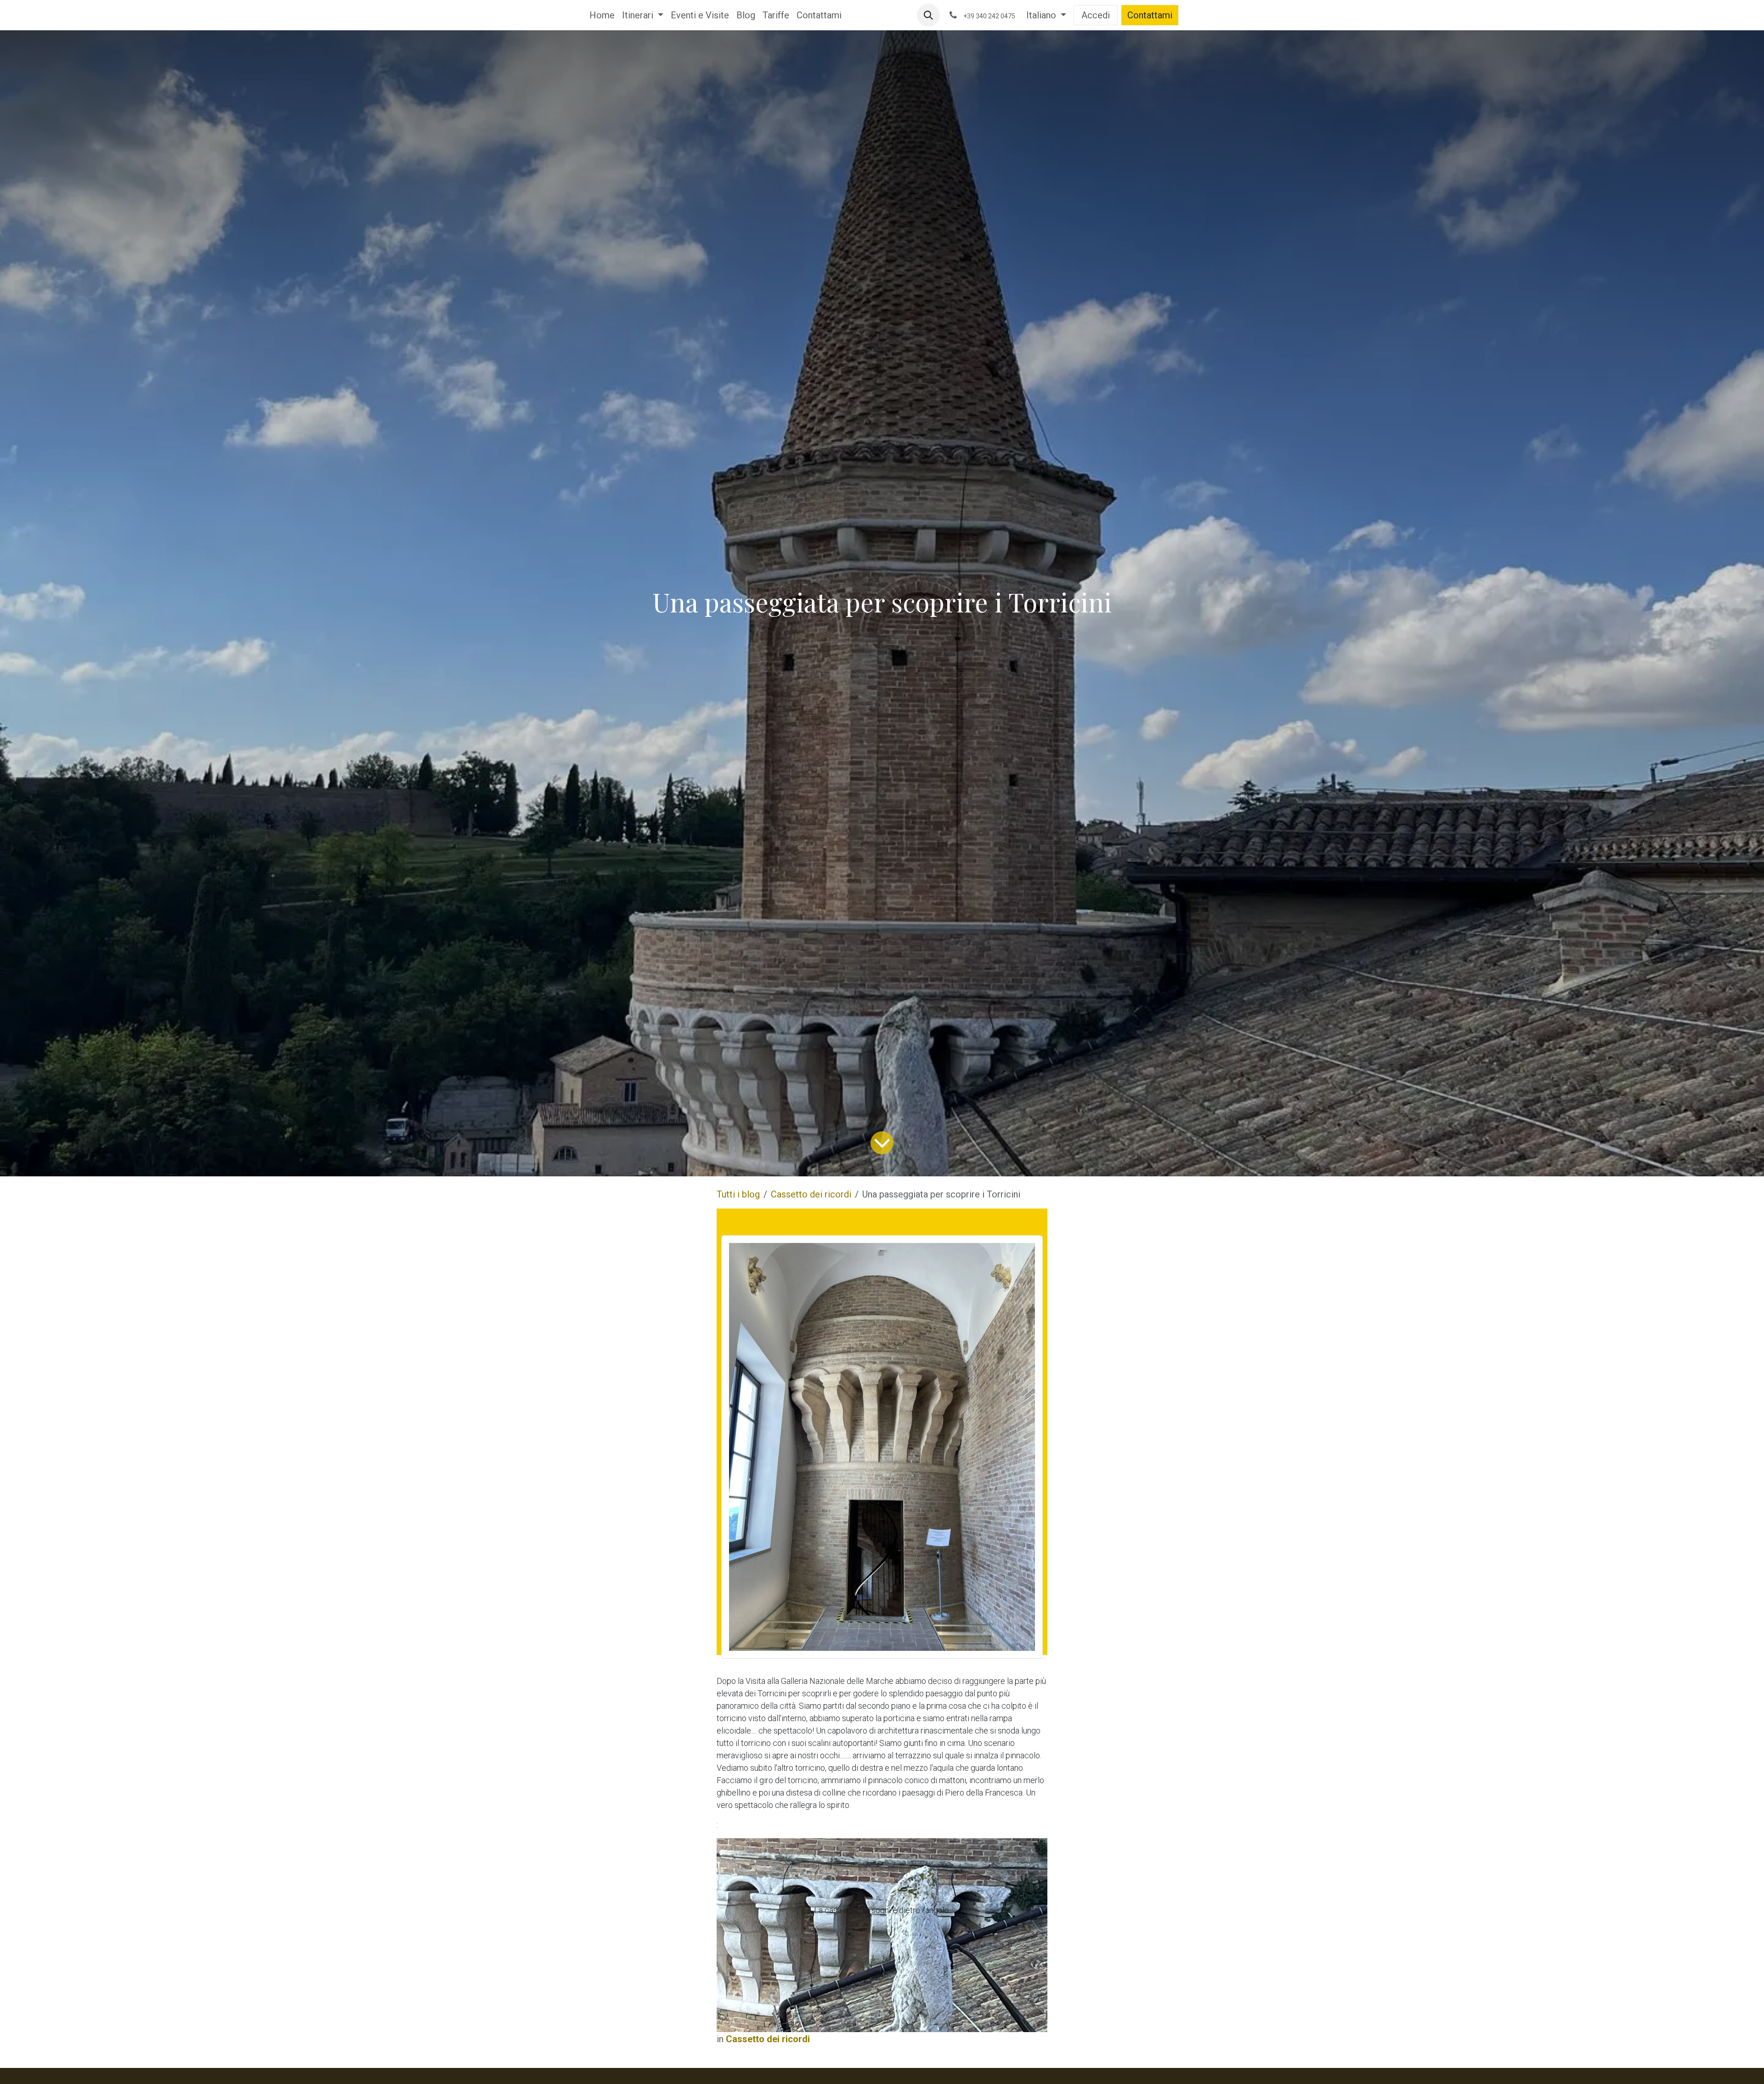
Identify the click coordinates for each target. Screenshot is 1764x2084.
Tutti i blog (738, 1194)
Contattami (1150, 15)
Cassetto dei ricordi (811, 1194)
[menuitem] (602, 15)
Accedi (1096, 15)
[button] (928, 15)
